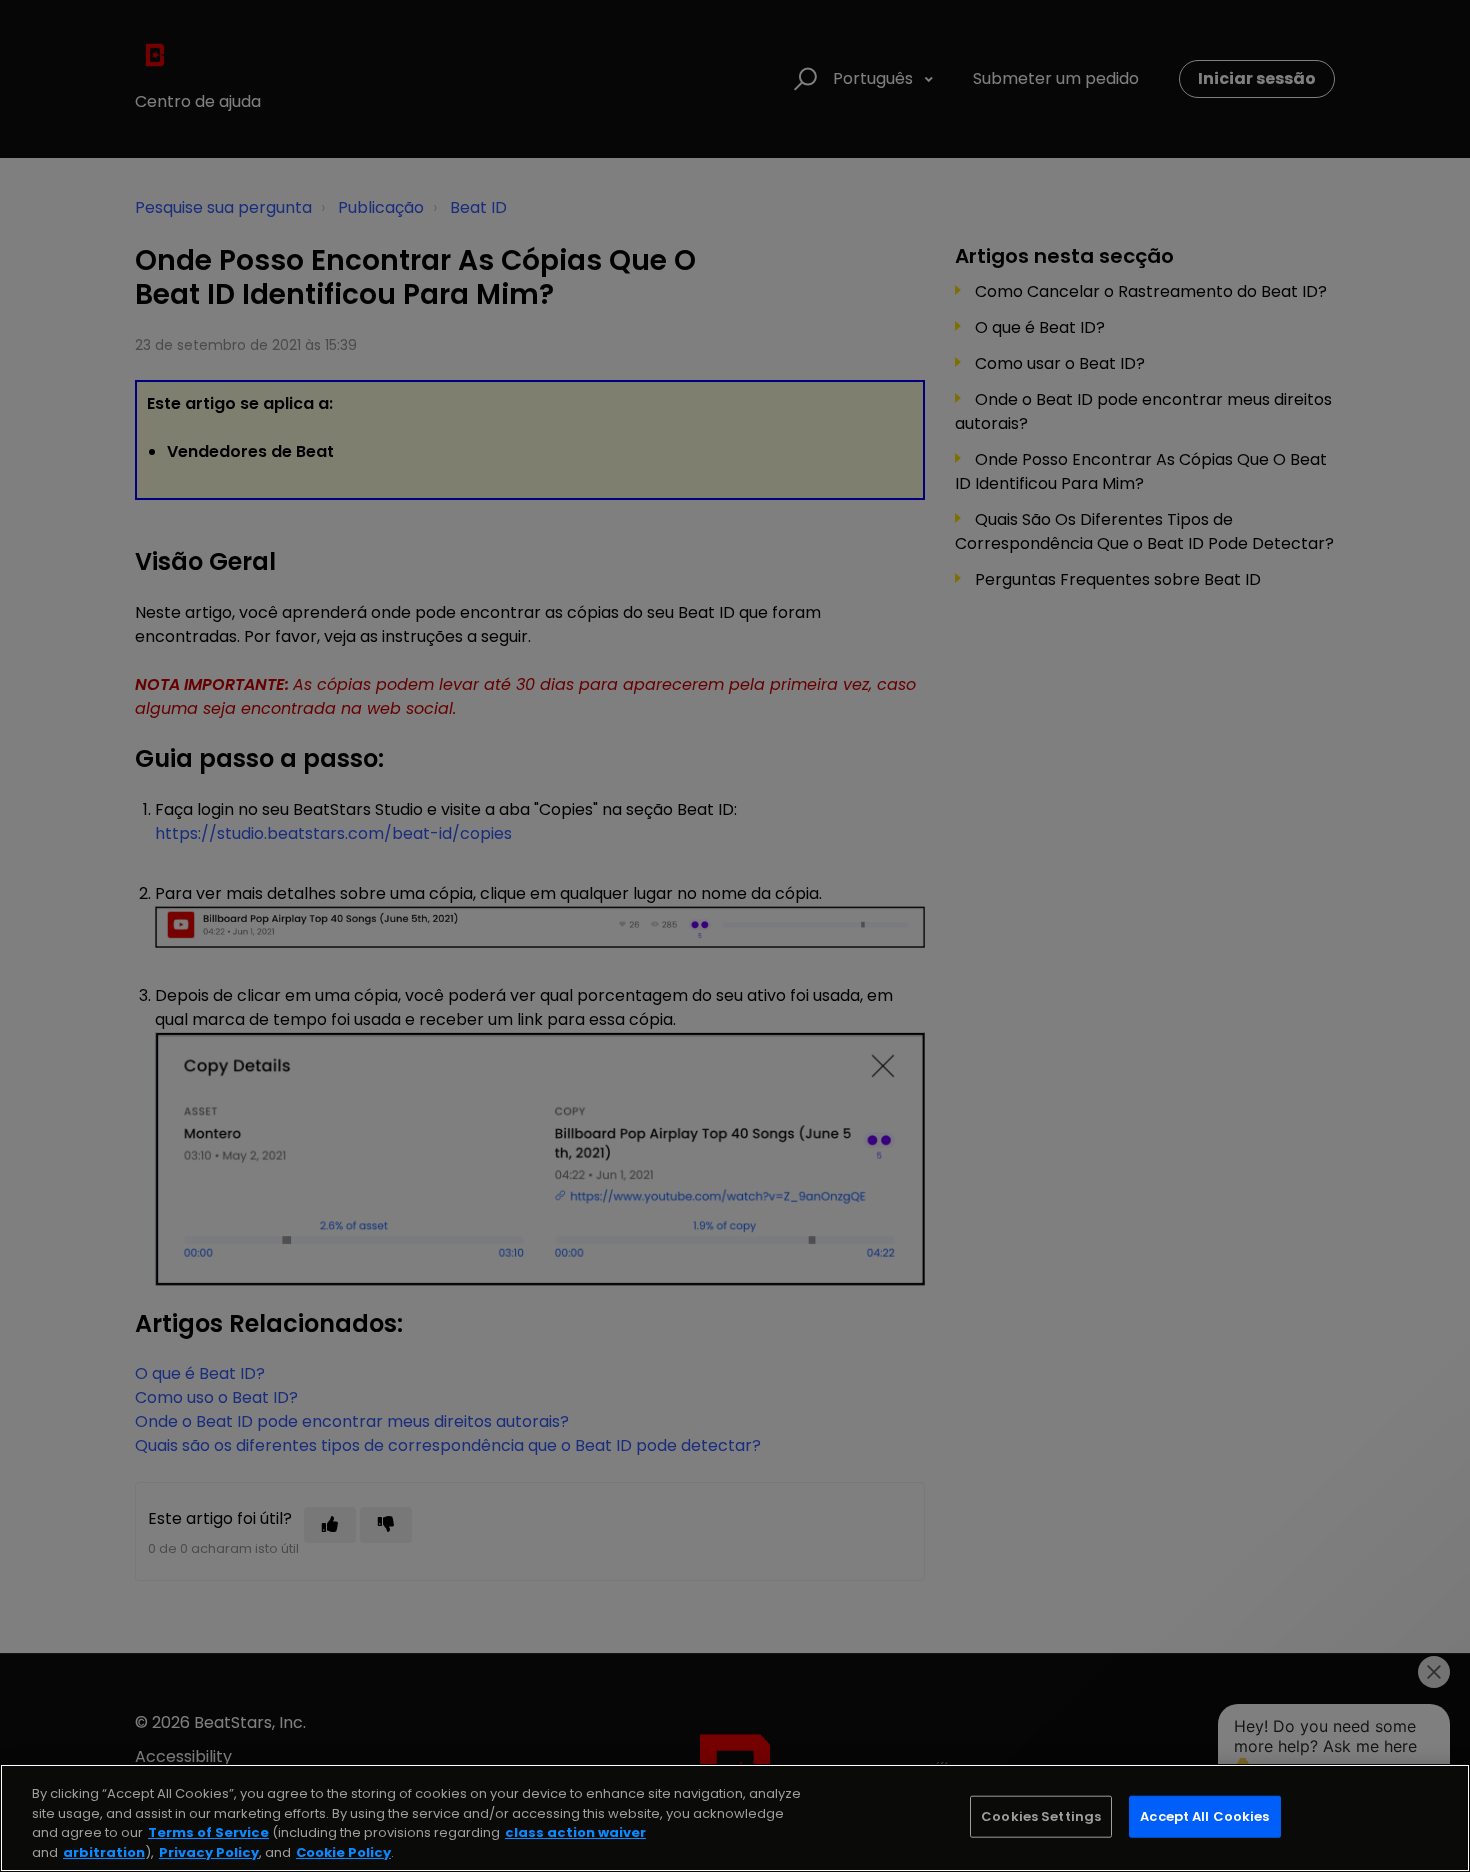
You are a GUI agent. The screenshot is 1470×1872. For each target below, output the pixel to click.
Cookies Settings (1041, 1816)
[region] (735, 1818)
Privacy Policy (209, 1851)
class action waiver (575, 1832)
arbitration (104, 1851)
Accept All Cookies (1204, 1816)
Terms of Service (208, 1832)
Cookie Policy (343, 1851)
